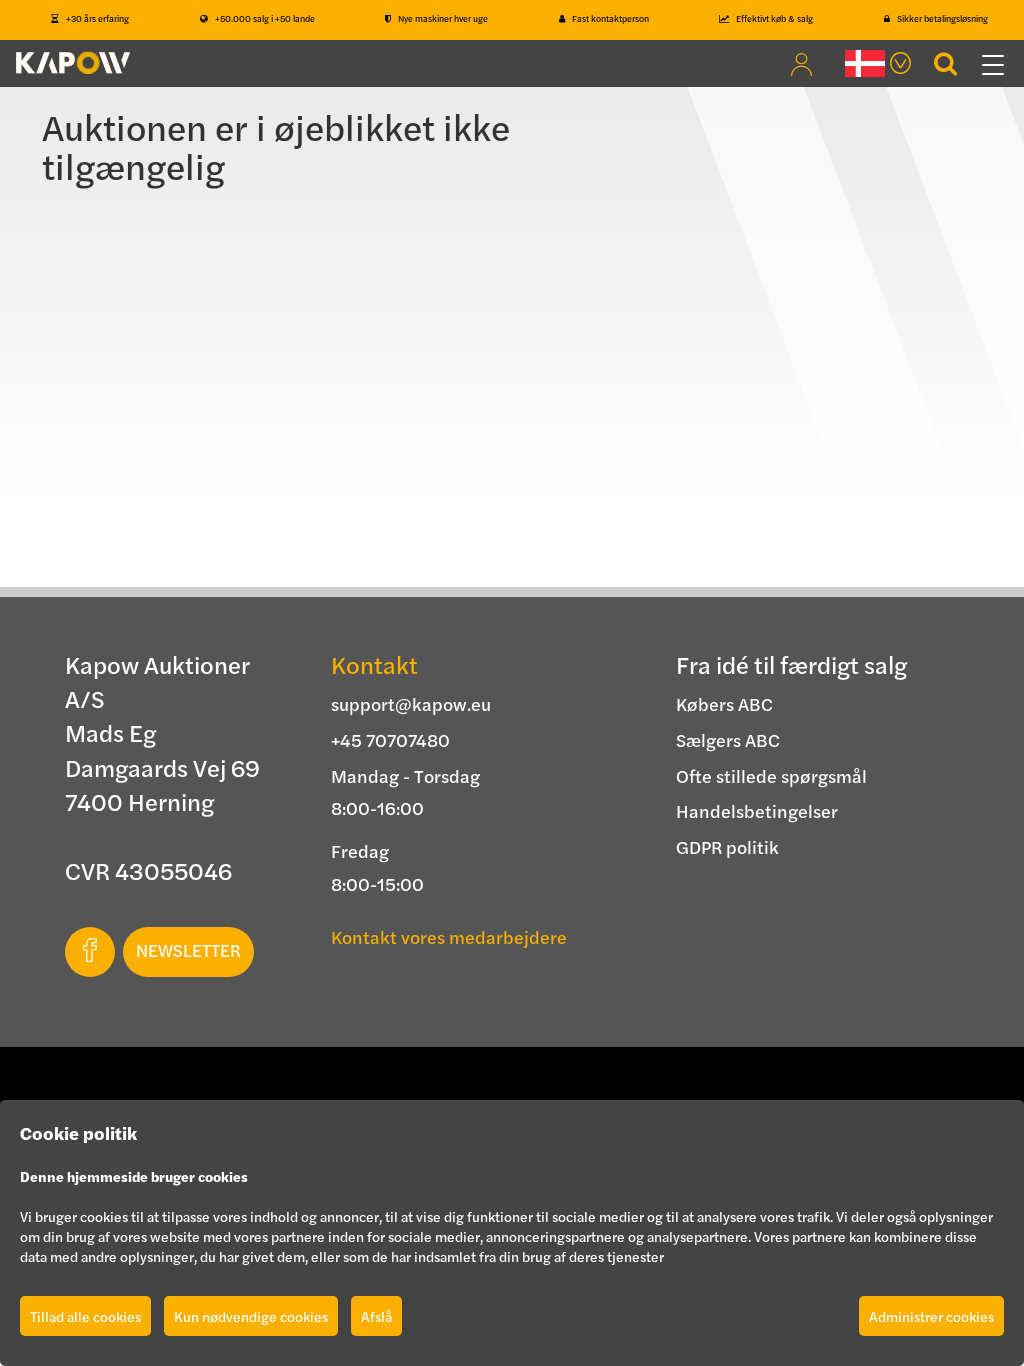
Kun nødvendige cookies (251, 1316)
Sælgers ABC (728, 739)
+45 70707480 (390, 739)
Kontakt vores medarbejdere (449, 936)
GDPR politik (727, 846)
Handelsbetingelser (757, 810)
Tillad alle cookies (85, 1316)
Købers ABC (724, 703)
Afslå (376, 1316)
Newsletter (188, 950)
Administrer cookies (931, 1316)
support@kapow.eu (411, 703)
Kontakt (374, 664)
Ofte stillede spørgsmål (771, 775)
